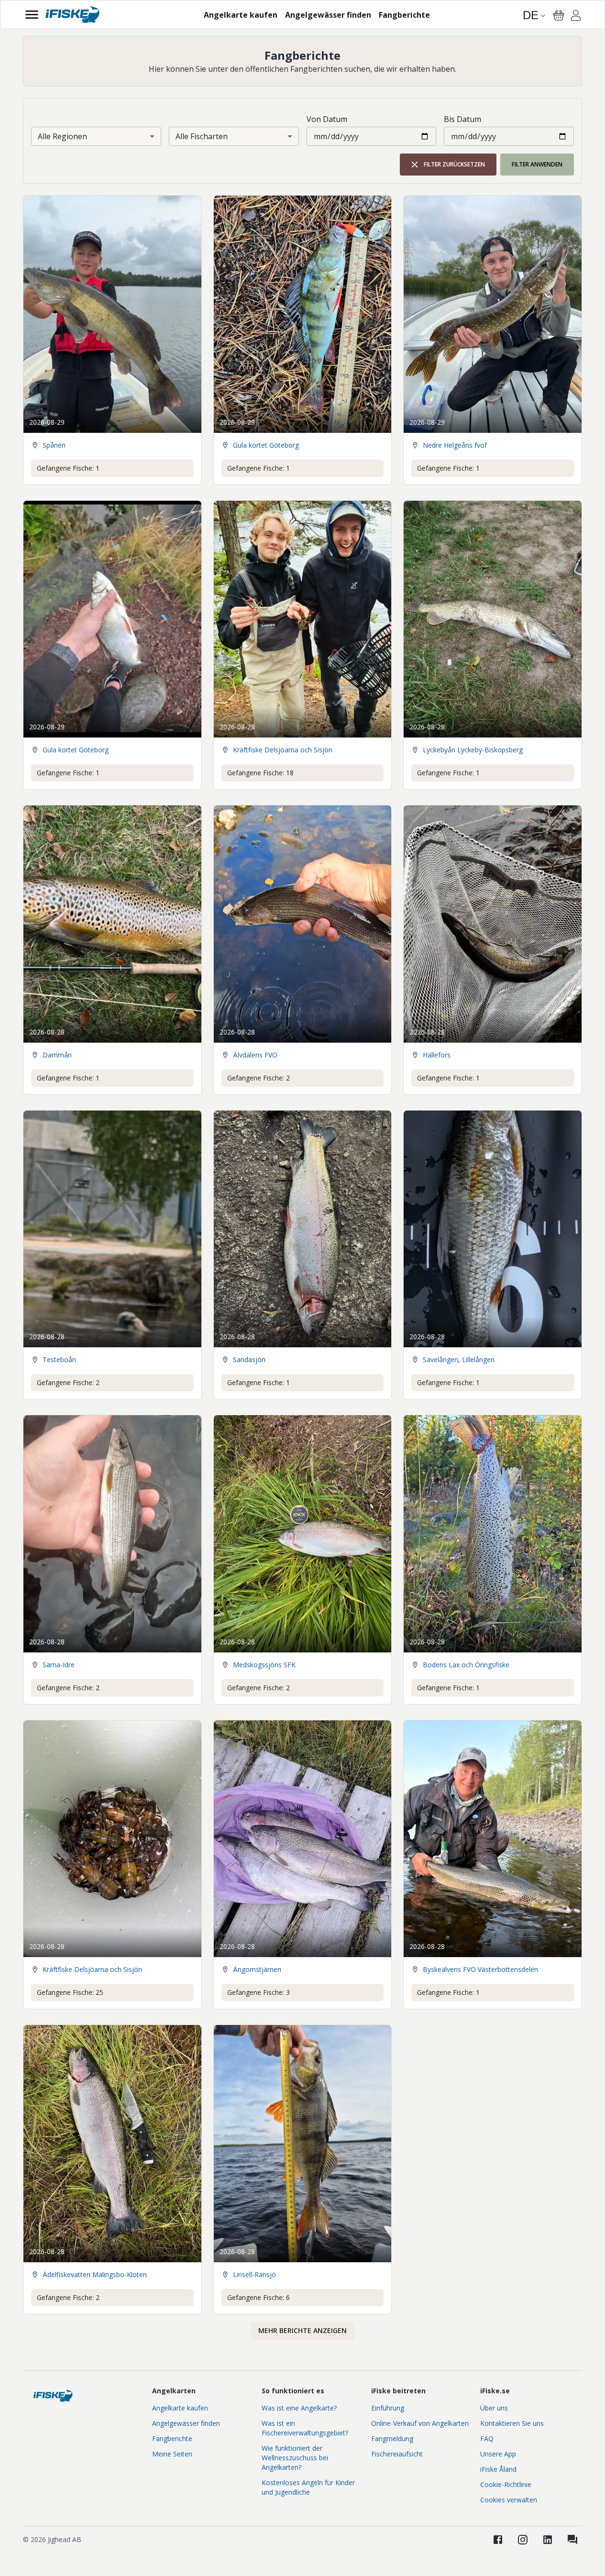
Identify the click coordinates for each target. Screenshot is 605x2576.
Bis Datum (462, 119)
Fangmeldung (392, 2438)
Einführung (388, 2408)
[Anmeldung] (576, 17)
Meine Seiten (172, 2454)
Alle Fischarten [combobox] (202, 136)
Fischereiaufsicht (397, 2454)
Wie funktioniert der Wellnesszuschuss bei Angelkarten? (295, 2458)
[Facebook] (498, 2540)
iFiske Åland (498, 2469)
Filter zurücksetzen (454, 164)
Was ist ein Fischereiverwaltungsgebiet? (305, 2428)
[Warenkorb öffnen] (559, 15)
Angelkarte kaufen (180, 2408)
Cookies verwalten (509, 2500)
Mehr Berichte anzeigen (302, 2330)
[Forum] (572, 2540)
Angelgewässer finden (186, 2423)
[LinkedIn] (548, 2540)
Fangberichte (172, 2438)
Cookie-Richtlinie (506, 2484)
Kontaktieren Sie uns (512, 2423)
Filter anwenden (537, 164)
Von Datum (327, 119)
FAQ (487, 2438)
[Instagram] (523, 2540)
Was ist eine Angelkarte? (299, 2408)
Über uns (494, 2408)
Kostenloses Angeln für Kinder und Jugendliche (308, 2487)
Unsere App (498, 2454)
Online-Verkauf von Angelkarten (420, 2423)
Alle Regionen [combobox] (62, 136)
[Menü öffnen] (32, 15)
